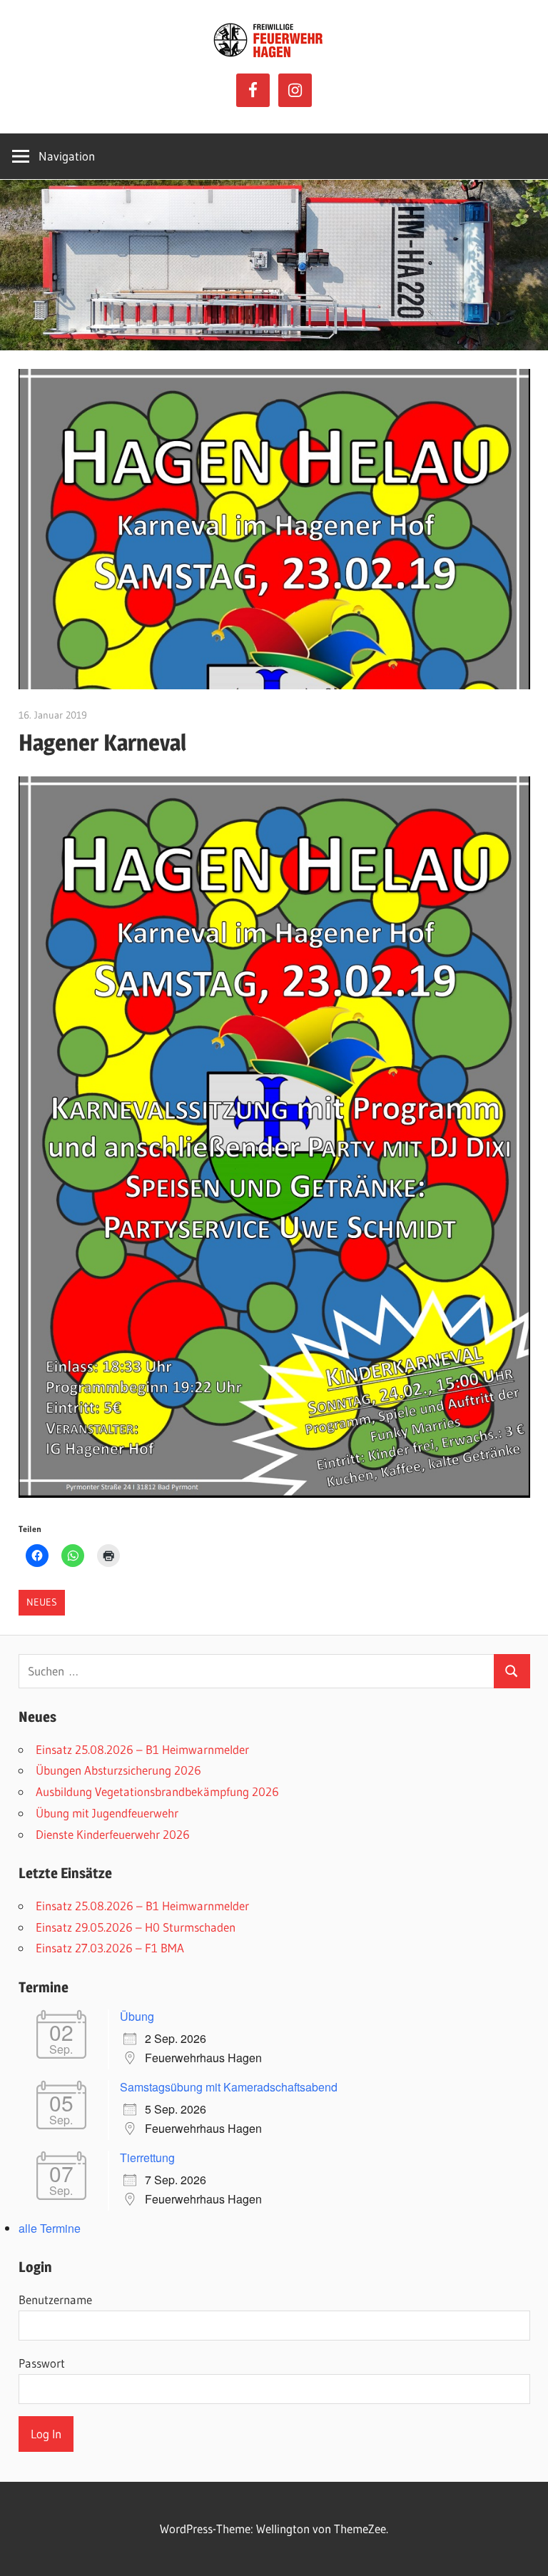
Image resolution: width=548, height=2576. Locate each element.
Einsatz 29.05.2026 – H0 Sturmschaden (136, 1927)
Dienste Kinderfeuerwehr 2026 (113, 1834)
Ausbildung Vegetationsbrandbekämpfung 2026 (157, 1791)
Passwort (42, 2363)
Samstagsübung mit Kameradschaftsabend (229, 2087)
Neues (42, 1602)
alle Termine (50, 2228)
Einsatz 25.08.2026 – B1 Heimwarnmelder (142, 1749)
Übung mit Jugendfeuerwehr (107, 1813)
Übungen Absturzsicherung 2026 (118, 1770)
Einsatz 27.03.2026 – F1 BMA (110, 1948)
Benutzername (55, 2299)
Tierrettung (147, 2157)
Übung (137, 2016)
